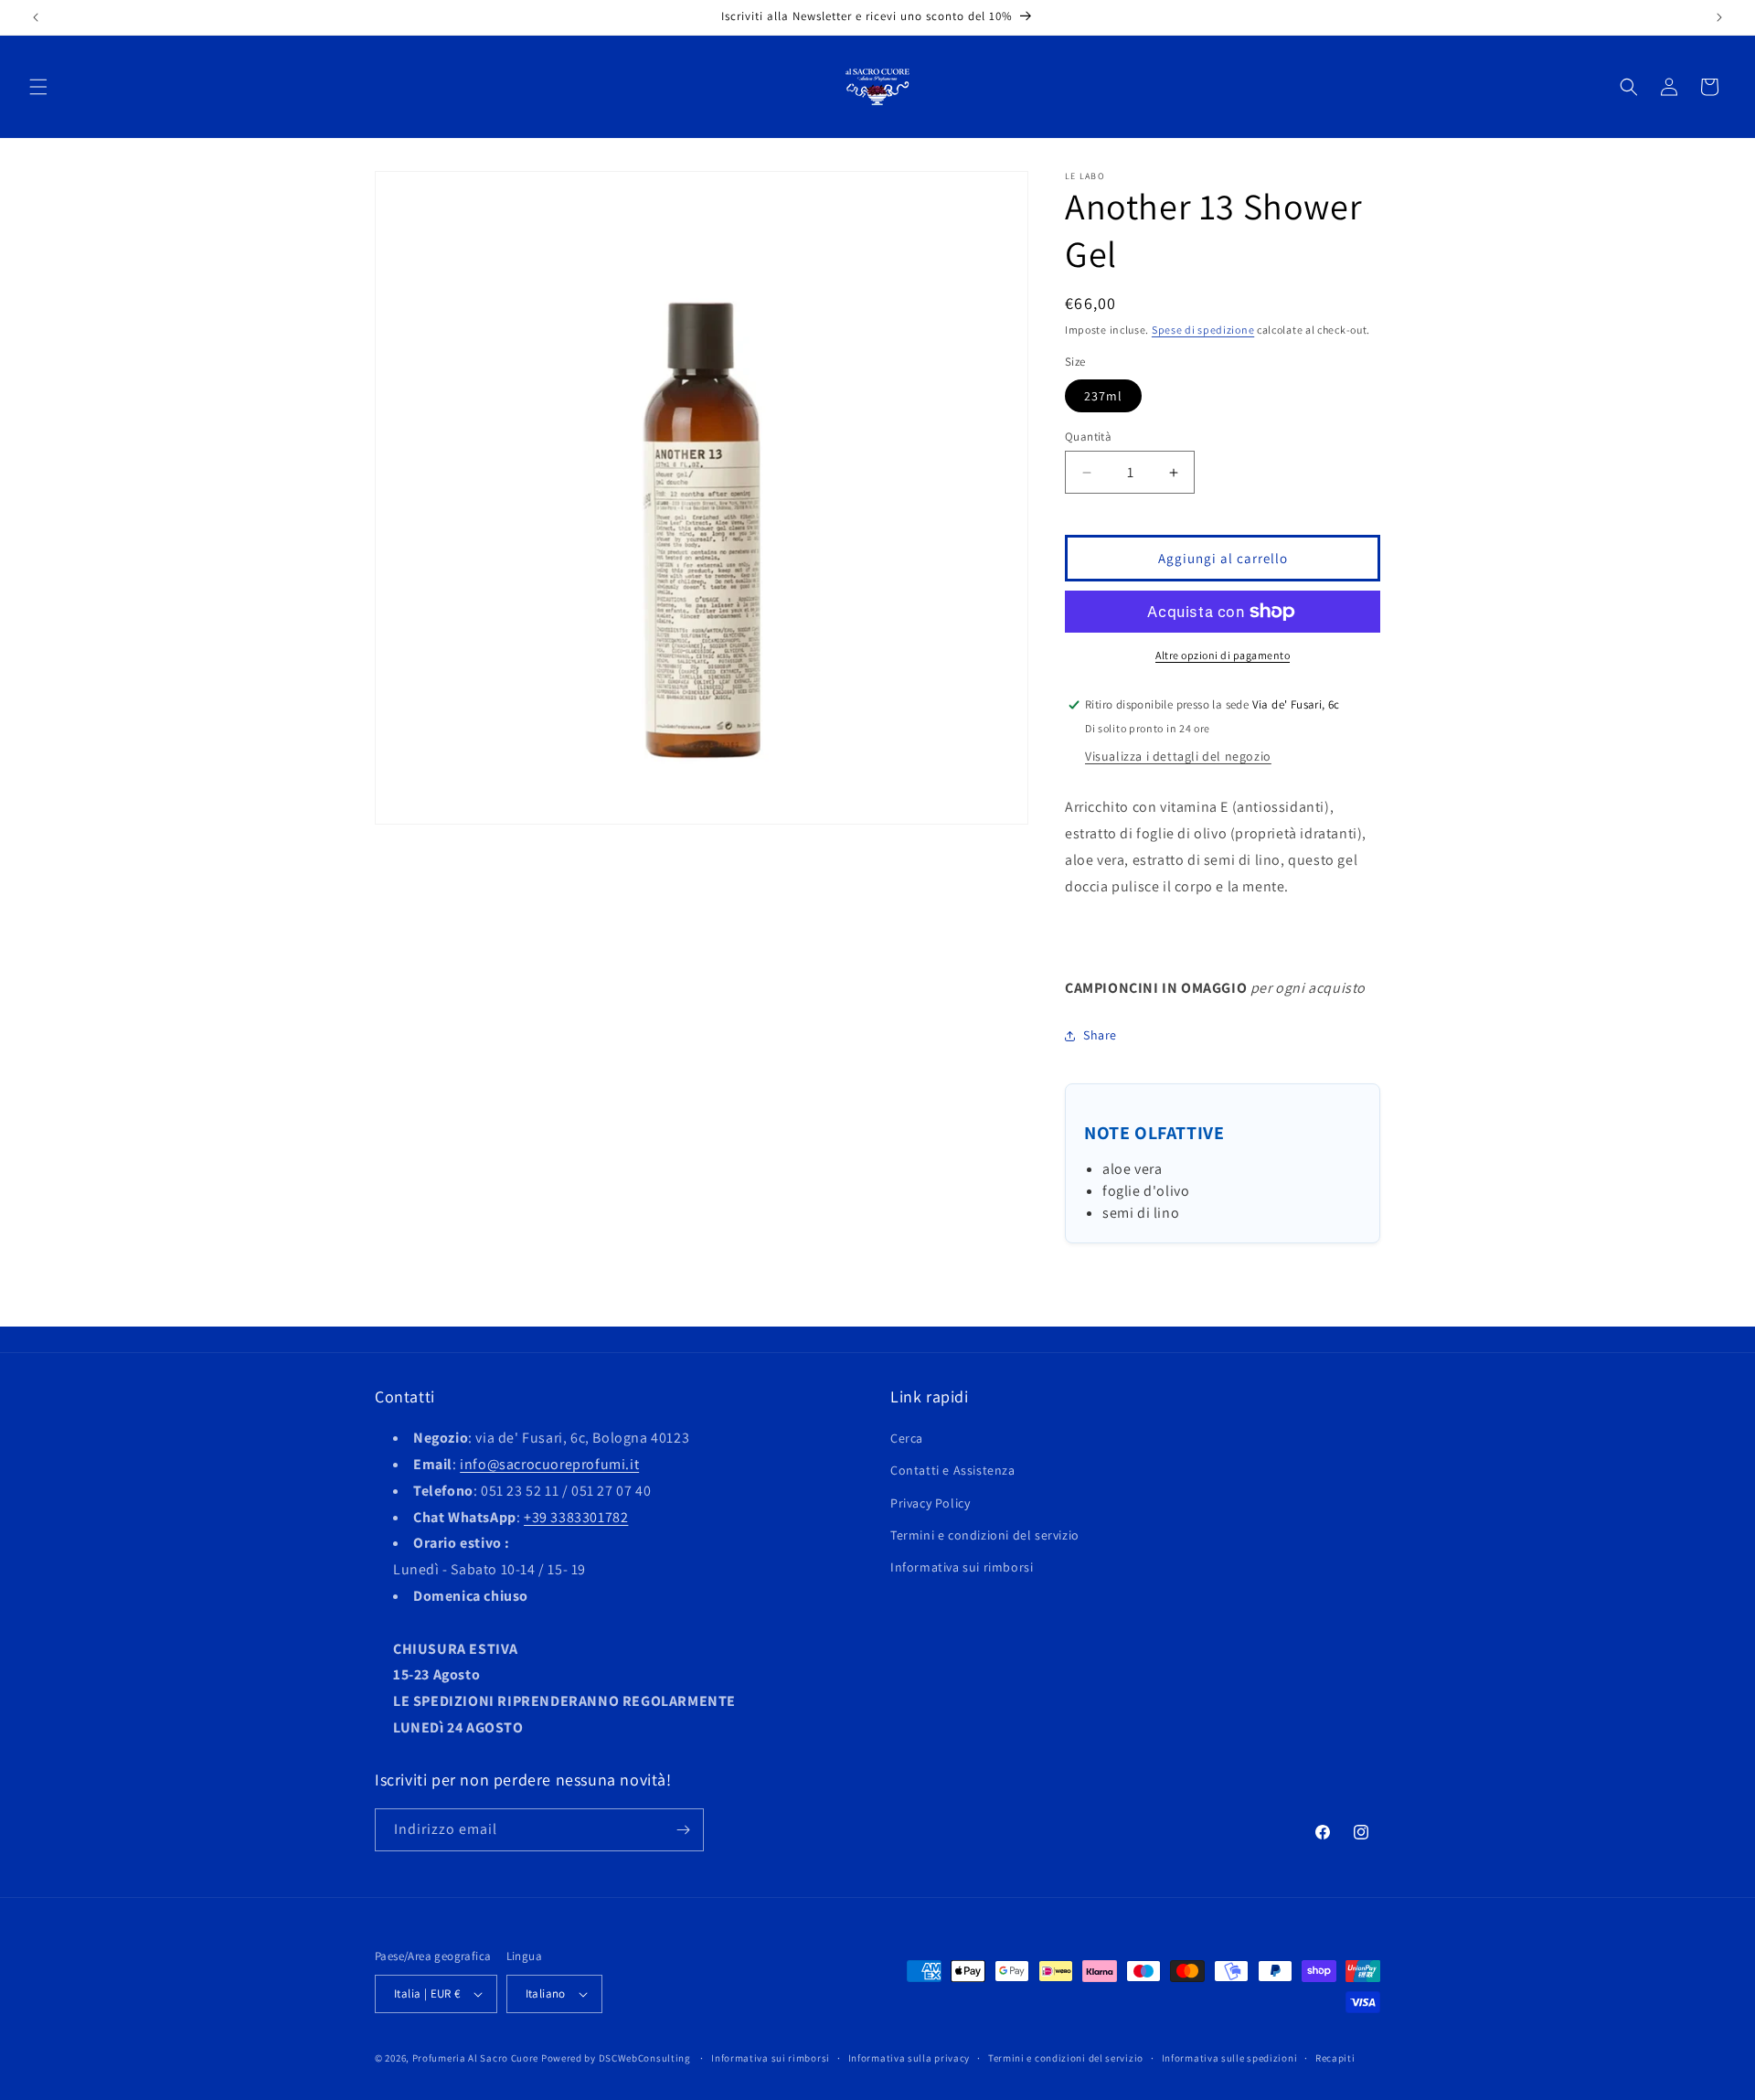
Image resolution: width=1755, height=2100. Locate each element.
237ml (1103, 396)
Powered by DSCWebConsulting (616, 2058)
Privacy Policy (930, 1503)
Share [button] (1100, 1035)
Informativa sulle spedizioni (1230, 2058)
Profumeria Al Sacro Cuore (476, 2058)
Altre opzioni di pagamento (1223, 655)
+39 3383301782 (576, 1517)
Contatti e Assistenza (953, 1470)
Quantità (1088, 437)
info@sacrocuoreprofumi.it (549, 1464)
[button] (38, 87)
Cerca (907, 1438)
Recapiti (1335, 2058)
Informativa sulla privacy (909, 2058)
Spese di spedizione (1203, 330)
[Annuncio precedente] (36, 17)
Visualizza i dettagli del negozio (1178, 756)
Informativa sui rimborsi (962, 1567)
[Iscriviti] (683, 1830)
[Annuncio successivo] (1719, 17)
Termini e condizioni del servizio (985, 1535)
